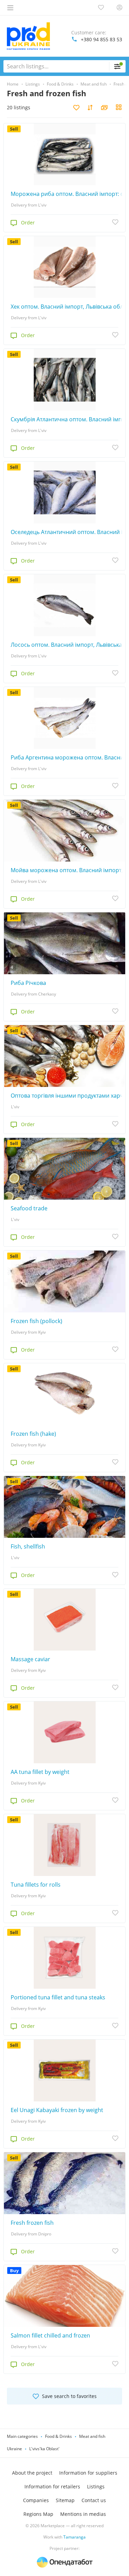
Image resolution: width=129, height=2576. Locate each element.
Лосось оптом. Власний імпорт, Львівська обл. (68, 645)
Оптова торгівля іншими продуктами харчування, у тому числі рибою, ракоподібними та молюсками (68, 1096)
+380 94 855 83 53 (101, 39)
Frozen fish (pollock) (36, 1321)
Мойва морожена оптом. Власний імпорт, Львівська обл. (68, 870)
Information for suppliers (88, 2473)
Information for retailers (52, 2486)
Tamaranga (74, 2537)
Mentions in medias (83, 2514)
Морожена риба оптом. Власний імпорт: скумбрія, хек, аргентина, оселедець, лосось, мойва (68, 194)
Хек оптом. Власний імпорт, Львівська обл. (68, 307)
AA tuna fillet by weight (40, 1772)
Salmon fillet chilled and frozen (50, 2335)
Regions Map (38, 2514)
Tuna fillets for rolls (36, 1885)
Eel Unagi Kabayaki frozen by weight (57, 2110)
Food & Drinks (58, 2436)
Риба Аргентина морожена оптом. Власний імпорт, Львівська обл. (68, 757)
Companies (36, 2500)
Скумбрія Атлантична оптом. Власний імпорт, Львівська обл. (68, 419)
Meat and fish (92, 2436)
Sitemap (65, 2500)
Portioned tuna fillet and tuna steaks (58, 1997)
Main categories (22, 2436)
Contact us (94, 2500)
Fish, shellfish (28, 1546)
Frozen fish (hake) (33, 1434)
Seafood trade (29, 1208)
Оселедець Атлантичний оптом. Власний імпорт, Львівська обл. (68, 532)
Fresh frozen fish (32, 2223)
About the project (32, 2473)
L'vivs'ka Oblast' (44, 2449)
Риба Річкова (28, 983)
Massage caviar (30, 1659)
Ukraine (14, 2449)
